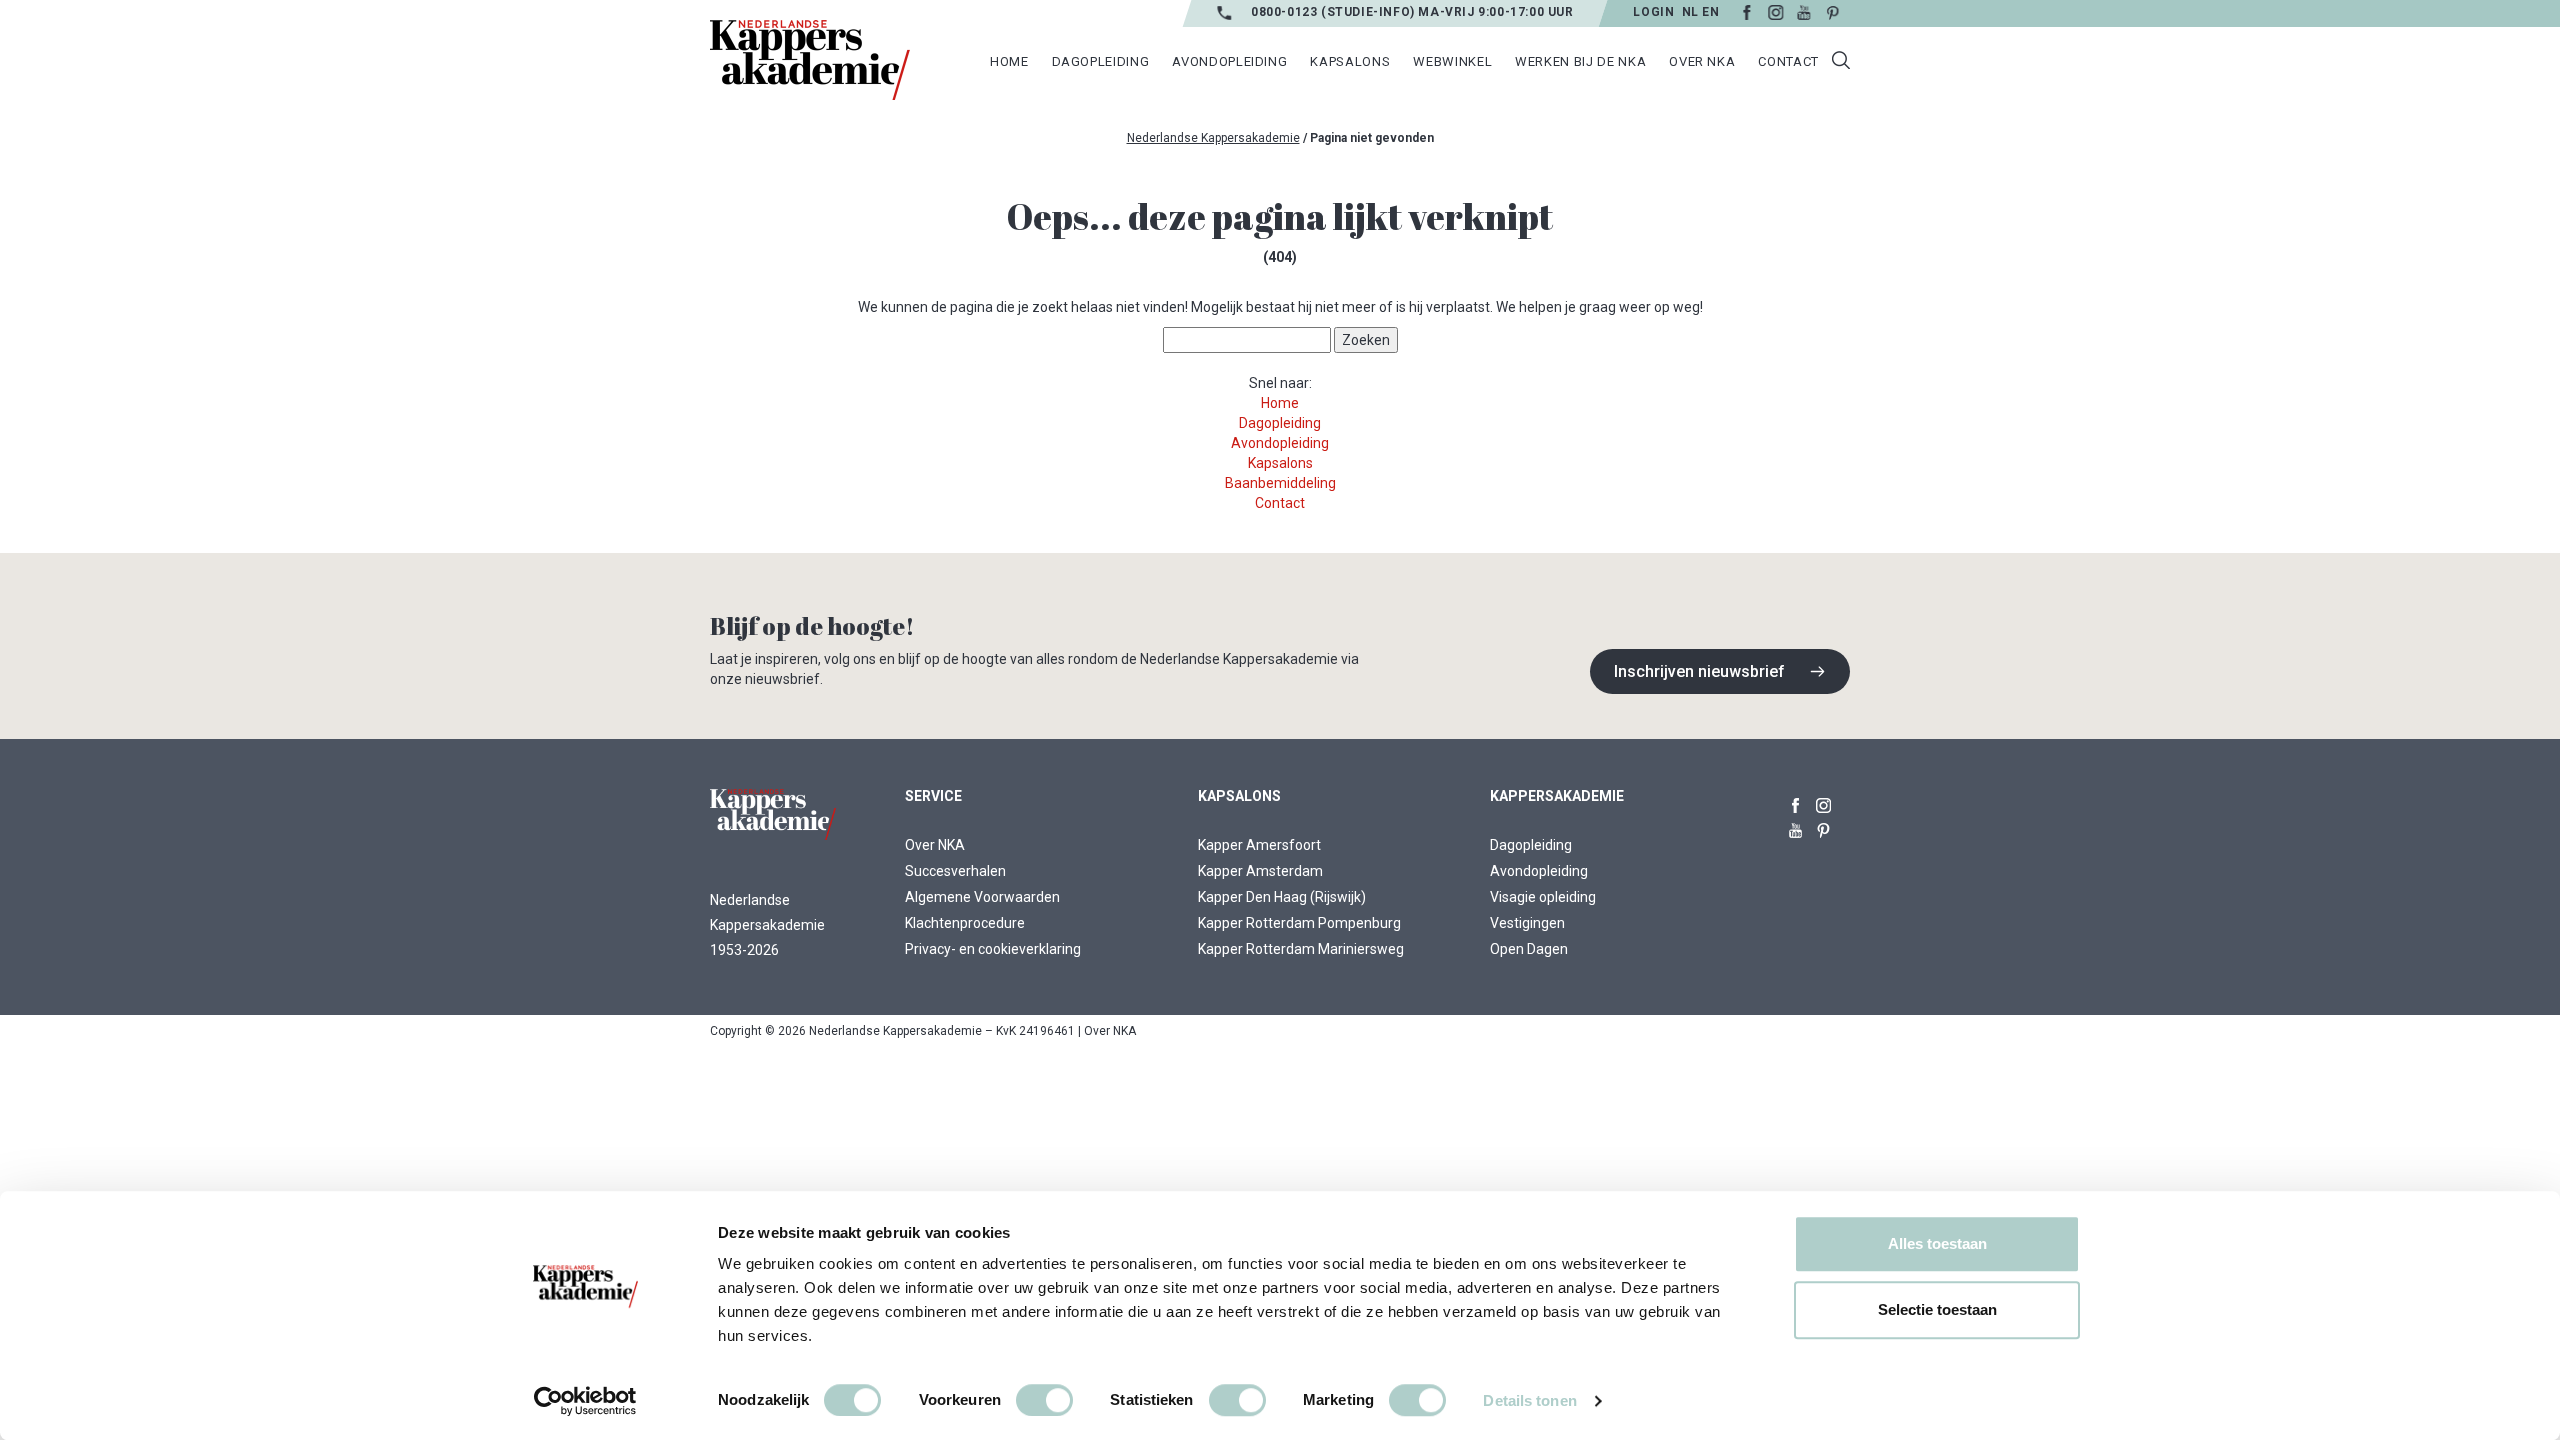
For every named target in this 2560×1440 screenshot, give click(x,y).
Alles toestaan (1937, 1243)
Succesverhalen (955, 871)
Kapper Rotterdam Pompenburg (1299, 923)
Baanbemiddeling (1280, 483)
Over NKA (935, 845)
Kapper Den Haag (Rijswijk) (1282, 897)
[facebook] (1795, 801)
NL (1689, 12)
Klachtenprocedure (965, 923)
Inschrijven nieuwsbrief (1699, 671)
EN (1710, 12)
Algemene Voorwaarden (982, 897)
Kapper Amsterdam (1260, 871)
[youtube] (1795, 826)
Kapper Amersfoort (1259, 845)
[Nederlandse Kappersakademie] (810, 60)
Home (1280, 403)
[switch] (1044, 1400)
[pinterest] (1823, 826)
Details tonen (1529, 1400)
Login (1653, 12)
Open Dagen (1529, 949)
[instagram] (1823, 801)
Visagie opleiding (1543, 897)
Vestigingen (1527, 923)
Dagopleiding (1280, 423)
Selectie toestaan (1937, 1309)
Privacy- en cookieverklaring (993, 949)
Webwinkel (1452, 61)
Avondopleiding (1280, 443)
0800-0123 (1286, 12)
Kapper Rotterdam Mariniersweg (1301, 949)
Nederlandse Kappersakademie (1213, 138)
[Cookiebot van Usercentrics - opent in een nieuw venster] (585, 1401)
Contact (1280, 503)
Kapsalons (1280, 463)
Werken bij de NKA (1580, 61)
